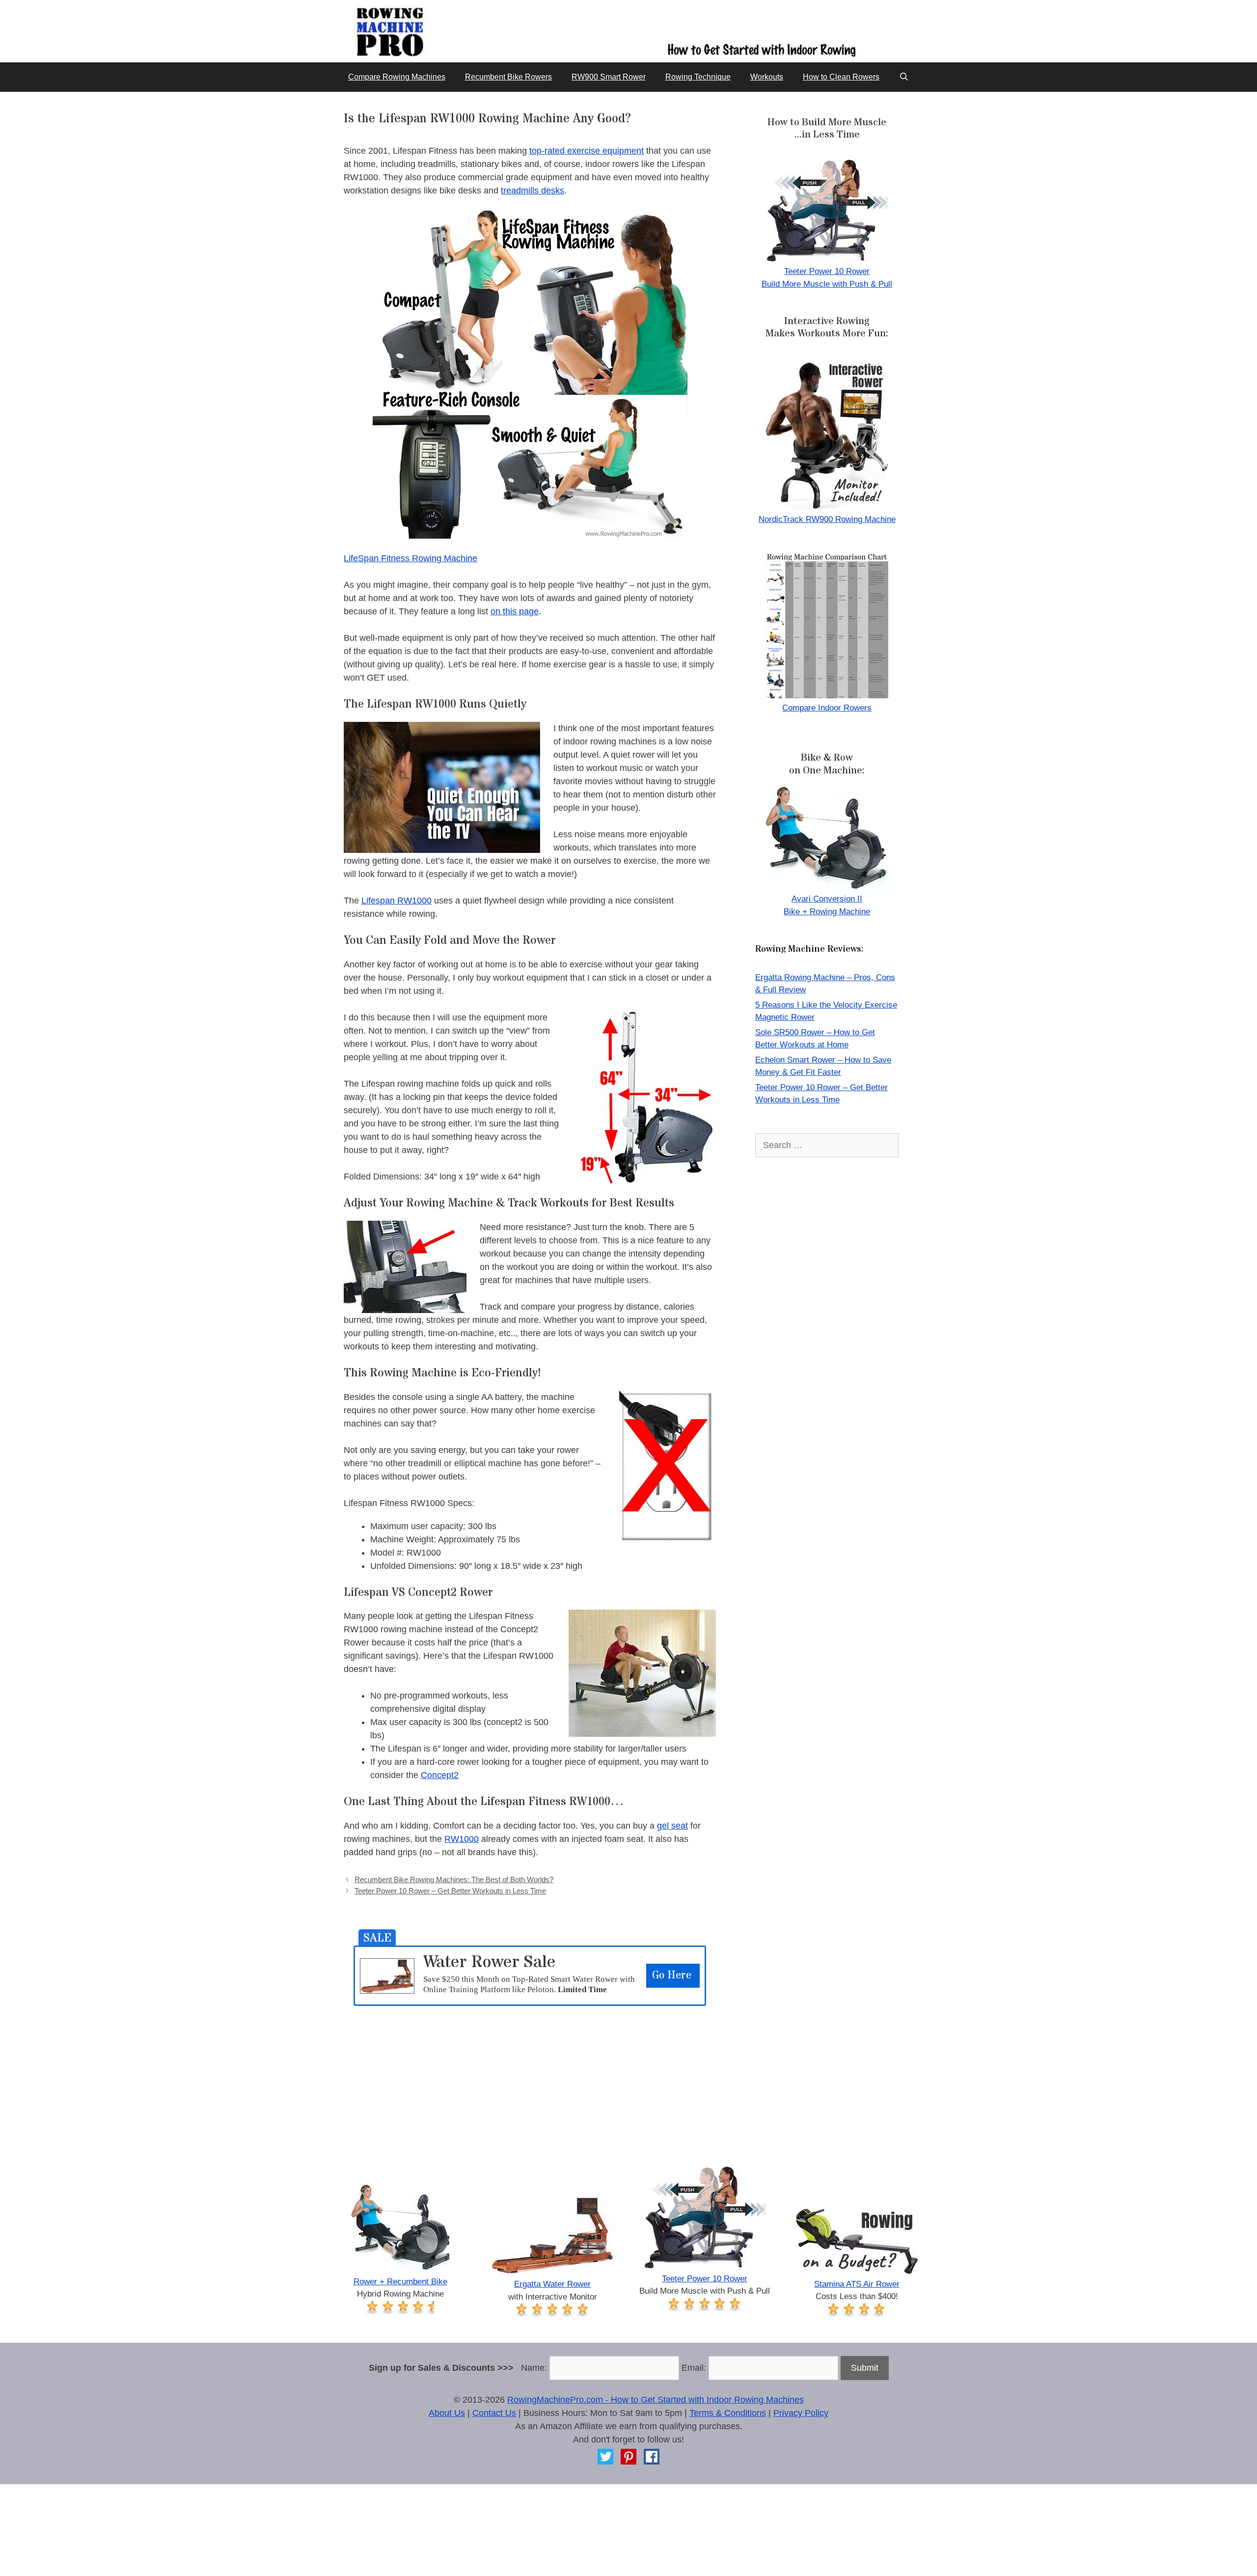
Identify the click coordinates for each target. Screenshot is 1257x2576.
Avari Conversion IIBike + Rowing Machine (827, 905)
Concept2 (440, 1775)
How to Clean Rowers (841, 77)
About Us (447, 2413)
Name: (534, 2368)
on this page (515, 611)
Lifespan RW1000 (396, 901)
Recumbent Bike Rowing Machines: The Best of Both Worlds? (454, 1879)
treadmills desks (533, 191)
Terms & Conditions (728, 2413)
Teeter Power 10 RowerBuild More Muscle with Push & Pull (827, 278)
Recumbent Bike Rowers (508, 77)
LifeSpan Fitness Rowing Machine (410, 558)
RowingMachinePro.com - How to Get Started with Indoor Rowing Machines (656, 2400)
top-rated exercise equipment (587, 151)
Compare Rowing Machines (397, 77)
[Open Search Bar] (904, 77)
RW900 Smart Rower (609, 77)
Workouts (767, 77)
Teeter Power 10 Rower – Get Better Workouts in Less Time (450, 1891)
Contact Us (494, 2413)
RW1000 (462, 1839)
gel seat (672, 1826)
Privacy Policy (801, 2413)
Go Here (672, 1975)
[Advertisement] (530, 2075)
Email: (694, 2368)
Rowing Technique (698, 77)
